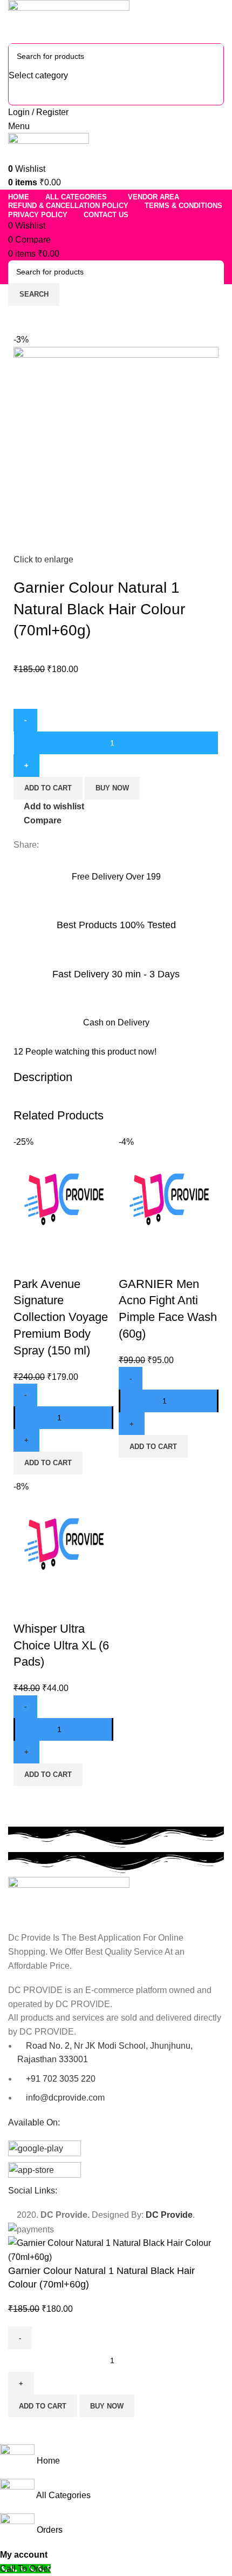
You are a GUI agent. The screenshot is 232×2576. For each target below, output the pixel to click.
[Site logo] (69, 21)
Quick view (56, 1263)
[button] (48, 1463)
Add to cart (48, 788)
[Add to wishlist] (85, 1263)
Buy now (112, 788)
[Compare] (27, 1263)
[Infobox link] (116, 875)
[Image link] (69, 1898)
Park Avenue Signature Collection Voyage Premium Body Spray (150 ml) (61, 1317)
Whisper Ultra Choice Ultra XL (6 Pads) (61, 1645)
